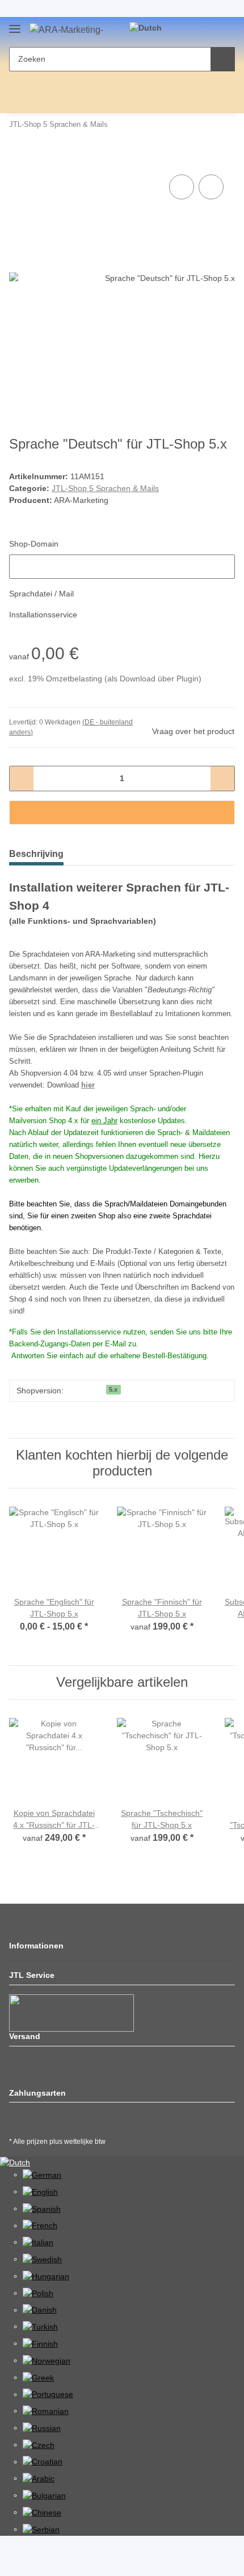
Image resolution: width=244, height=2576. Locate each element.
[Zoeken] (223, 59)
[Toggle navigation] (15, 26)
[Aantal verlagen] (22, 779)
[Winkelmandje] (225, 29)
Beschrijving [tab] (36, 854)
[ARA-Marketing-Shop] (66, 30)
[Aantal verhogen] (222, 779)
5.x (113, 1389)
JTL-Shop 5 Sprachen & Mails (105, 488)
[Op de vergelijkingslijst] (182, 187)
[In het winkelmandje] (18, 159)
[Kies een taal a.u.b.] (150, 28)
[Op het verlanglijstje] (211, 187)
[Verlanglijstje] (207, 29)
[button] (190, 29)
